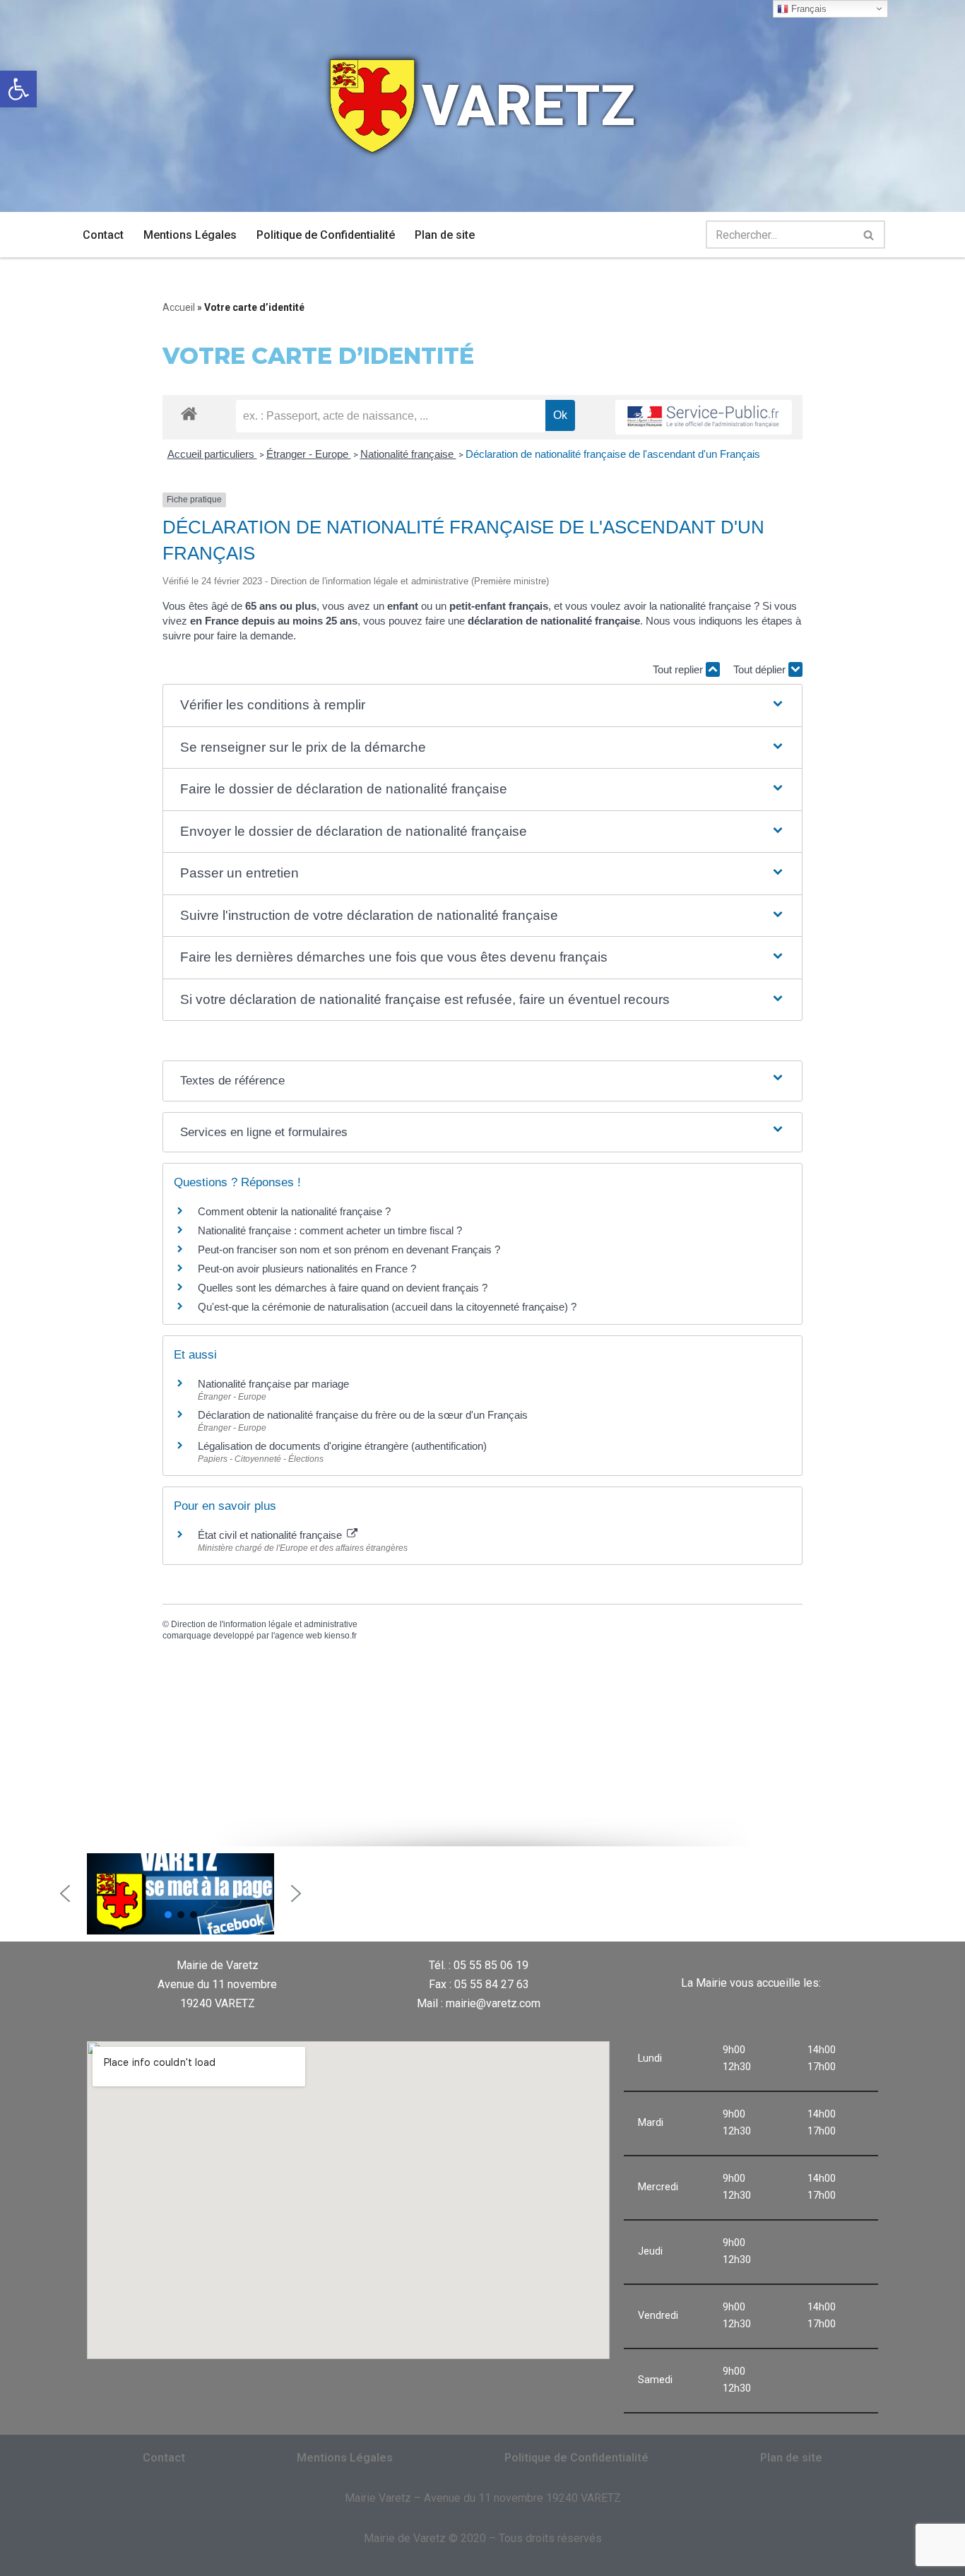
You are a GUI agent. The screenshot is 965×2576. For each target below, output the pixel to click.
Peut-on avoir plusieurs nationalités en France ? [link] (307, 1269)
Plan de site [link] (445, 235)
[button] (482, 705)
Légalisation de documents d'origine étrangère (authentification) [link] (342, 1446)
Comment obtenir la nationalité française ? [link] (294, 1211)
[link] (18, 89)
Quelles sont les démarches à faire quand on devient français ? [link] (343, 1288)
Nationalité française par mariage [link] (273, 1384)
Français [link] (807, 9)
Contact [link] (103, 235)
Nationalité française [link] (408, 454)
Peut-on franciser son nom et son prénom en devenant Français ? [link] (349, 1249)
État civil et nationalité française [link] (271, 1535)
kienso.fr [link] (341, 1636)
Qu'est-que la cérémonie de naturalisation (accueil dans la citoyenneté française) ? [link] (387, 1307)
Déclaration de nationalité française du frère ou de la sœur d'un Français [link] (363, 1415)
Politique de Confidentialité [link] (326, 235)
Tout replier (679, 669)
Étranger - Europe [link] (309, 454)
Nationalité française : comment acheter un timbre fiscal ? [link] (330, 1230)
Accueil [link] (179, 307)
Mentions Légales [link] (190, 235)
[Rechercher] (869, 235)
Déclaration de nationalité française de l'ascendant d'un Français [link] (613, 454)
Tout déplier (761, 669)
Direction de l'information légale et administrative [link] (264, 1624)
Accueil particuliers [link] (212, 454)
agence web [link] (298, 1636)
